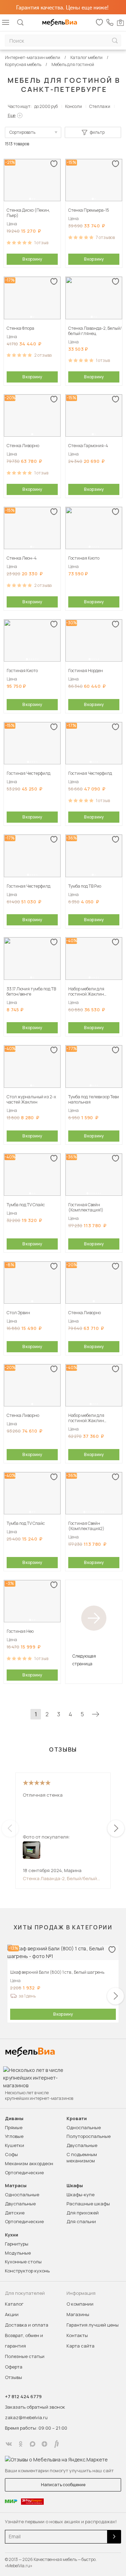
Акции (12, 2314)
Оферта (14, 2367)
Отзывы (13, 2377)
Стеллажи (100, 106)
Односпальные (84, 2127)
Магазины (78, 2314)
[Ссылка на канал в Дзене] (44, 2444)
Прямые (14, 2127)
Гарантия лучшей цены (93, 2325)
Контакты (77, 2335)
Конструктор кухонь (27, 2271)
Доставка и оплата (27, 2325)
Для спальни (81, 2221)
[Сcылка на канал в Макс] (33, 2444)
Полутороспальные (89, 2136)
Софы (11, 2154)
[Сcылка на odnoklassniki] (21, 2444)
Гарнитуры (17, 2244)
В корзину (32, 259)
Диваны (14, 2119)
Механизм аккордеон (29, 2163)
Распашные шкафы (88, 2204)
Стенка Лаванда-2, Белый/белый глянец (60, 1878)
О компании (80, 2304)
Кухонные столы (23, 2262)
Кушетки (15, 2145)
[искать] (115, 41)
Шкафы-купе (80, 2195)
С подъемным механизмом (82, 2157)
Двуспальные (82, 2145)
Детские (15, 2213)
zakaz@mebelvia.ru (26, 2417)
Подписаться (114, 2537)
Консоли (73, 106)
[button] (30, 199)
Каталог (14, 2304)
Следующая (96, 1714)
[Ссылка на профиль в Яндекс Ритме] (56, 2444)
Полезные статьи (25, 2356)
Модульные (18, 2253)
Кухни (12, 2235)
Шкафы (75, 2186)
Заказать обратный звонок (35, 2407)
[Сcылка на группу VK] (9, 2444)
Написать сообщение (63, 2485)
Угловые (14, 2136)
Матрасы (16, 2186)
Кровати (77, 2119)
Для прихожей (83, 2213)
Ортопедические (24, 2173)
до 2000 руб (46, 106)
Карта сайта (80, 2346)
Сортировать (22, 132)
